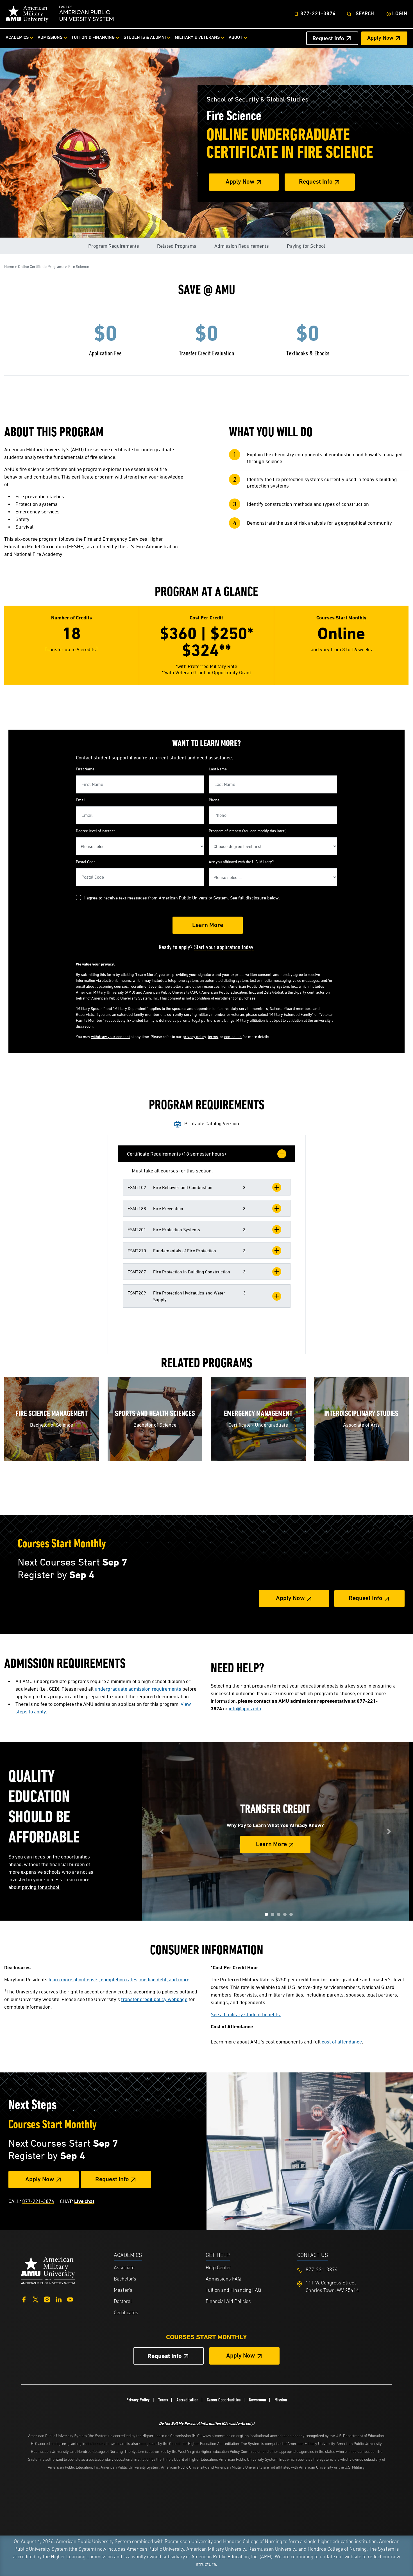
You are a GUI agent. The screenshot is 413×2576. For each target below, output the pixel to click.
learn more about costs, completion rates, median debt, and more (119, 1980)
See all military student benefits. (246, 2014)
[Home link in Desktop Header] (60, 14)
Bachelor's (125, 2279)
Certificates (126, 2313)
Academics (17, 38)
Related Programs (177, 246)
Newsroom (257, 2400)
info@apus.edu (245, 1708)
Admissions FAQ (223, 2279)
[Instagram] (47, 2299)
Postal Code (86, 862)
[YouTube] (70, 2299)
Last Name (218, 769)
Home (9, 266)
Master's (123, 2291)
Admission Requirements (242, 246)
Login (400, 14)
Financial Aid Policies (228, 2302)
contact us (233, 1037)
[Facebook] (24, 2299)
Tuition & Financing (93, 38)
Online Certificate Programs (41, 266)
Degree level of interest (95, 831)
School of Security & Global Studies (257, 99)
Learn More (271, 1845)
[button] (207, 1187)
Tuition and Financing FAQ (233, 2291)
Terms (163, 2400)
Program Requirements (114, 246)
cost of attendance (342, 2042)
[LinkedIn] (59, 2299)
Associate (124, 2268)
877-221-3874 (318, 14)
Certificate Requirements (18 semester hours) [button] (176, 1154)
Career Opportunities (224, 2400)
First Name (85, 769)
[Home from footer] (48, 2270)
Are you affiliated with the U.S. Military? (241, 862)
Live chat (84, 2201)
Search (365, 14)
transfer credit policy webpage (154, 1999)
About (236, 38)
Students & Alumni (145, 38)
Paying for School (306, 246)
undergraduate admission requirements (138, 1689)
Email (81, 800)
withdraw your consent (110, 1037)
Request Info (328, 38)
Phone (214, 800)
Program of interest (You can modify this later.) (248, 831)
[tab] (207, 1154)
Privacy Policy (138, 2400)
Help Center (218, 2268)
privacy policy (194, 1037)
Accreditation (187, 2400)
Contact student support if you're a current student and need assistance (154, 758)
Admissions (50, 38)
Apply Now (380, 38)
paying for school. (41, 1887)
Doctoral (123, 2302)
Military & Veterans (197, 38)
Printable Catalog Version (212, 1123)
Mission (281, 2400)
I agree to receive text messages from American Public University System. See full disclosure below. (182, 898)
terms (213, 1037)
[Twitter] (36, 2299)
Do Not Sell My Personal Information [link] (207, 2423)
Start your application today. (224, 947)
